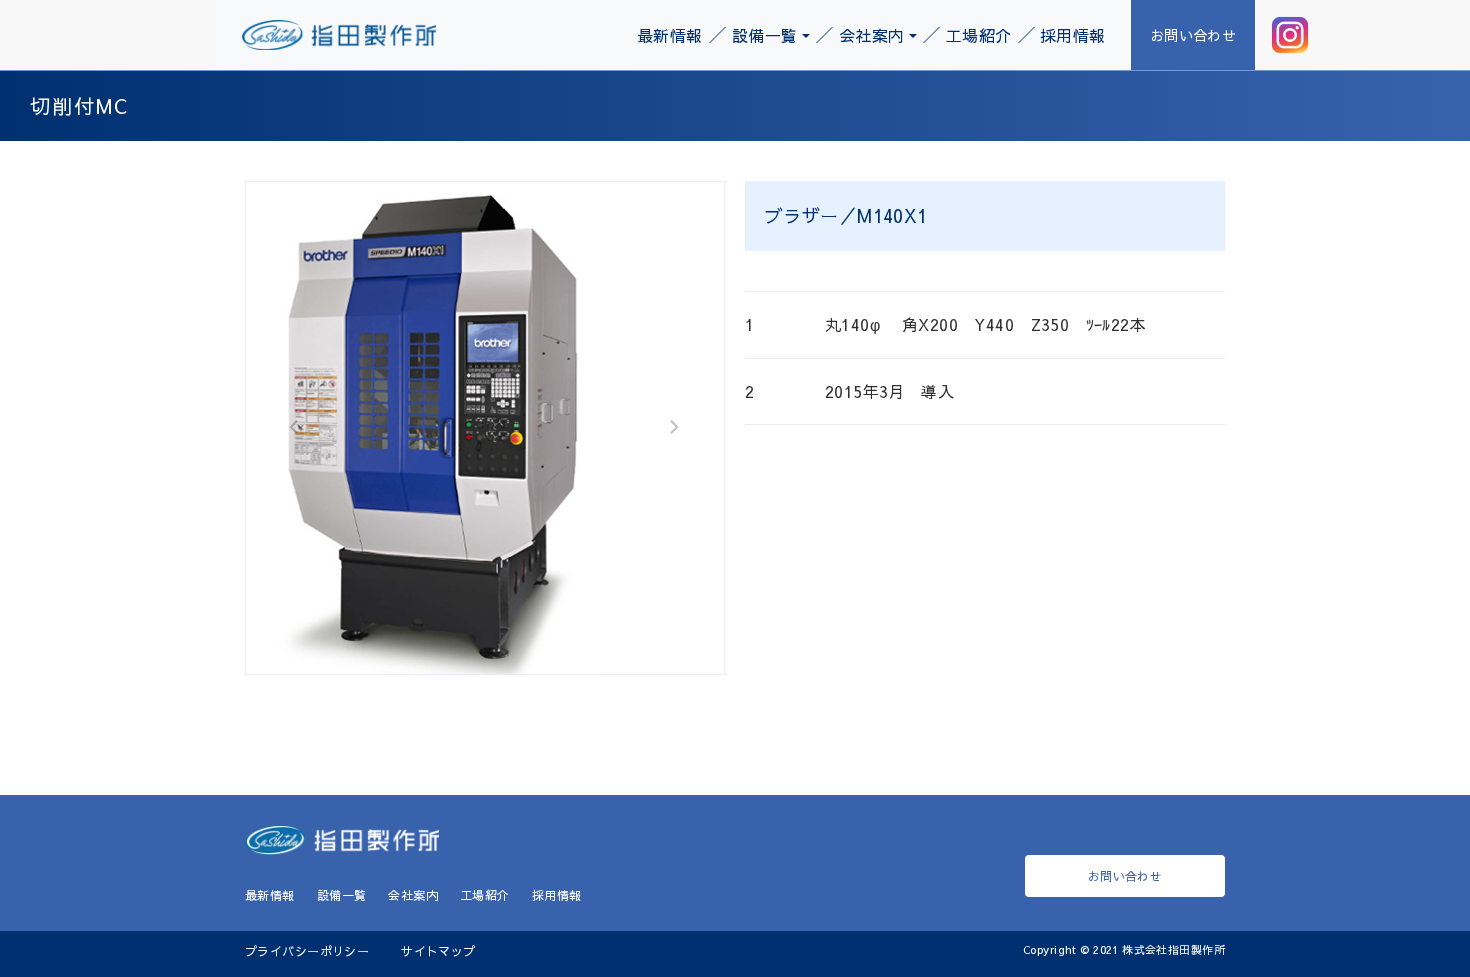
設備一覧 (342, 895)
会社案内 (413, 895)
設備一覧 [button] (765, 35)
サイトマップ (438, 951)
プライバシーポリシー (307, 951)
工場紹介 (979, 35)
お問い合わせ (1193, 35)
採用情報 (1073, 35)
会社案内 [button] (872, 35)
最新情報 (670, 35)
